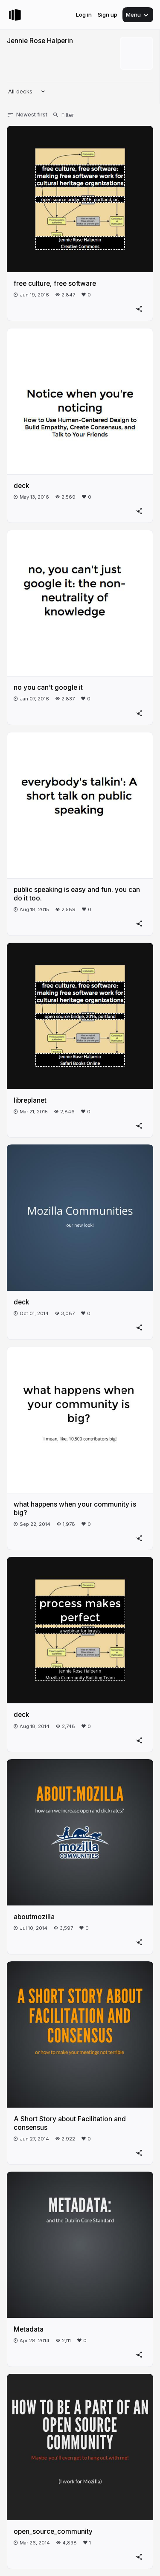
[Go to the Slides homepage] (15, 15)
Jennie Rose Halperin (40, 41)
